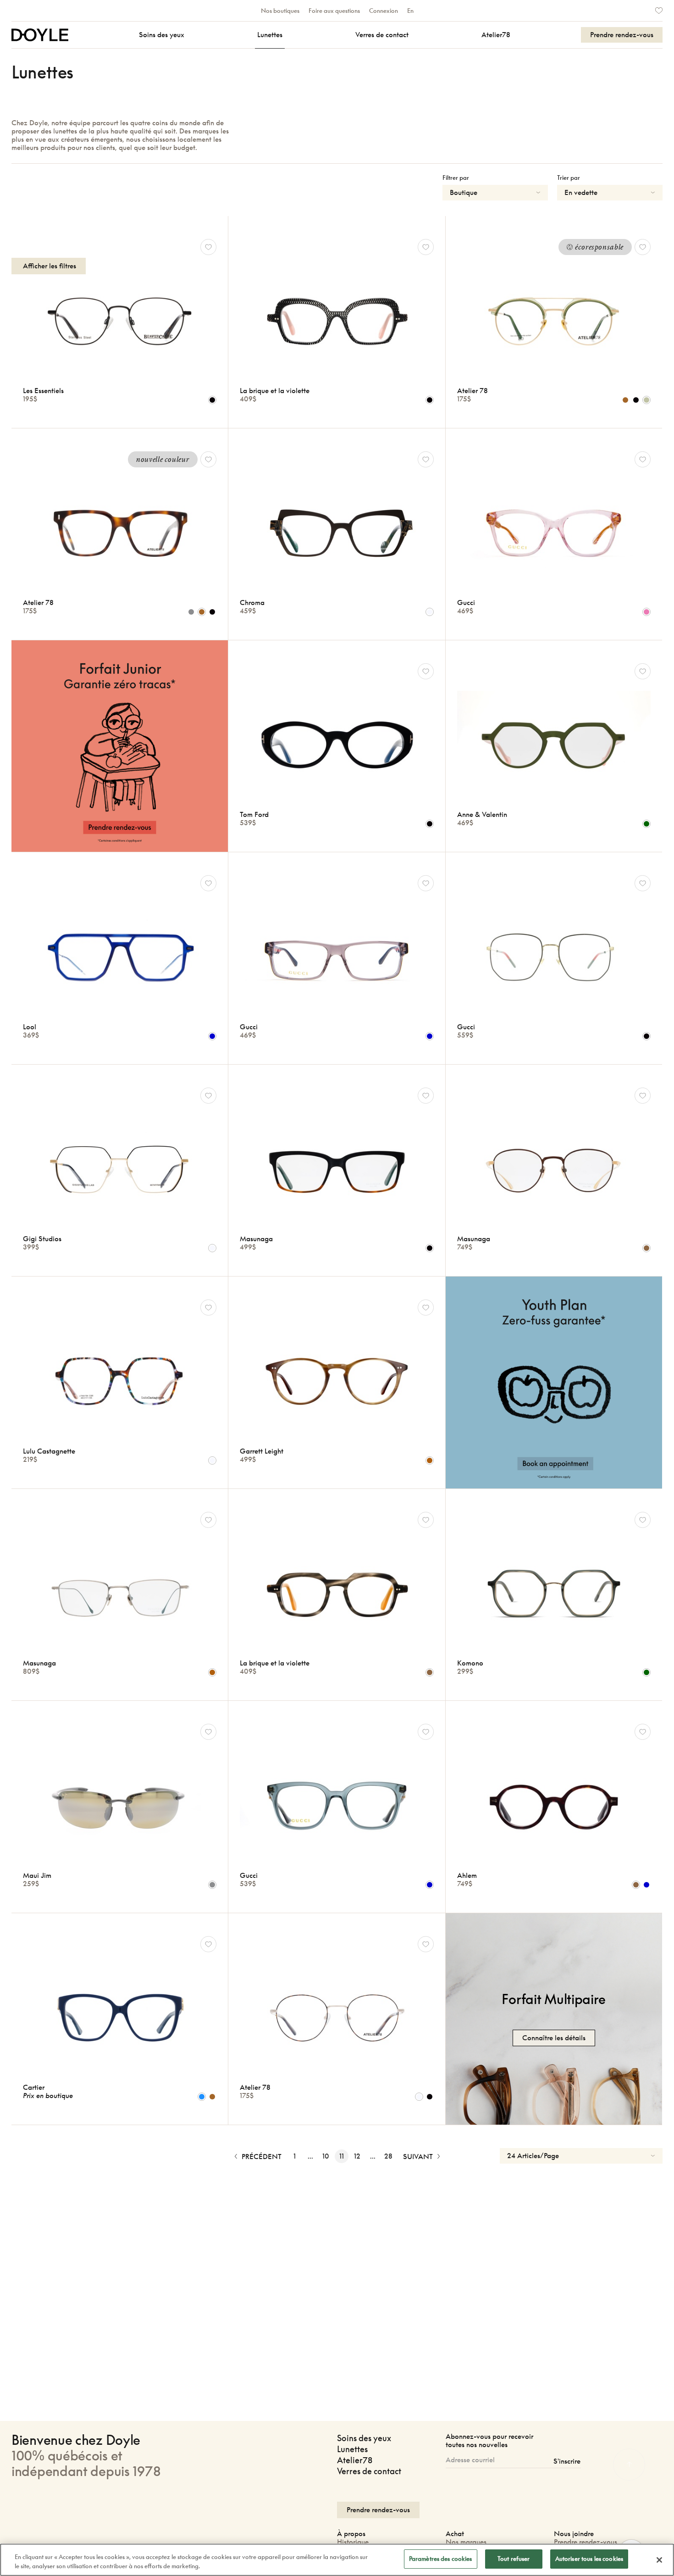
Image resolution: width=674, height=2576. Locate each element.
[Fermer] (659, 2560)
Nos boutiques (280, 11)
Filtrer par (456, 178)
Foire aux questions (334, 11)
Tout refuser (514, 2559)
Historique (353, 2542)
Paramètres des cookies (441, 2559)
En (410, 11)
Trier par (569, 178)
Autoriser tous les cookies (589, 2559)
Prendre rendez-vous (586, 2542)
